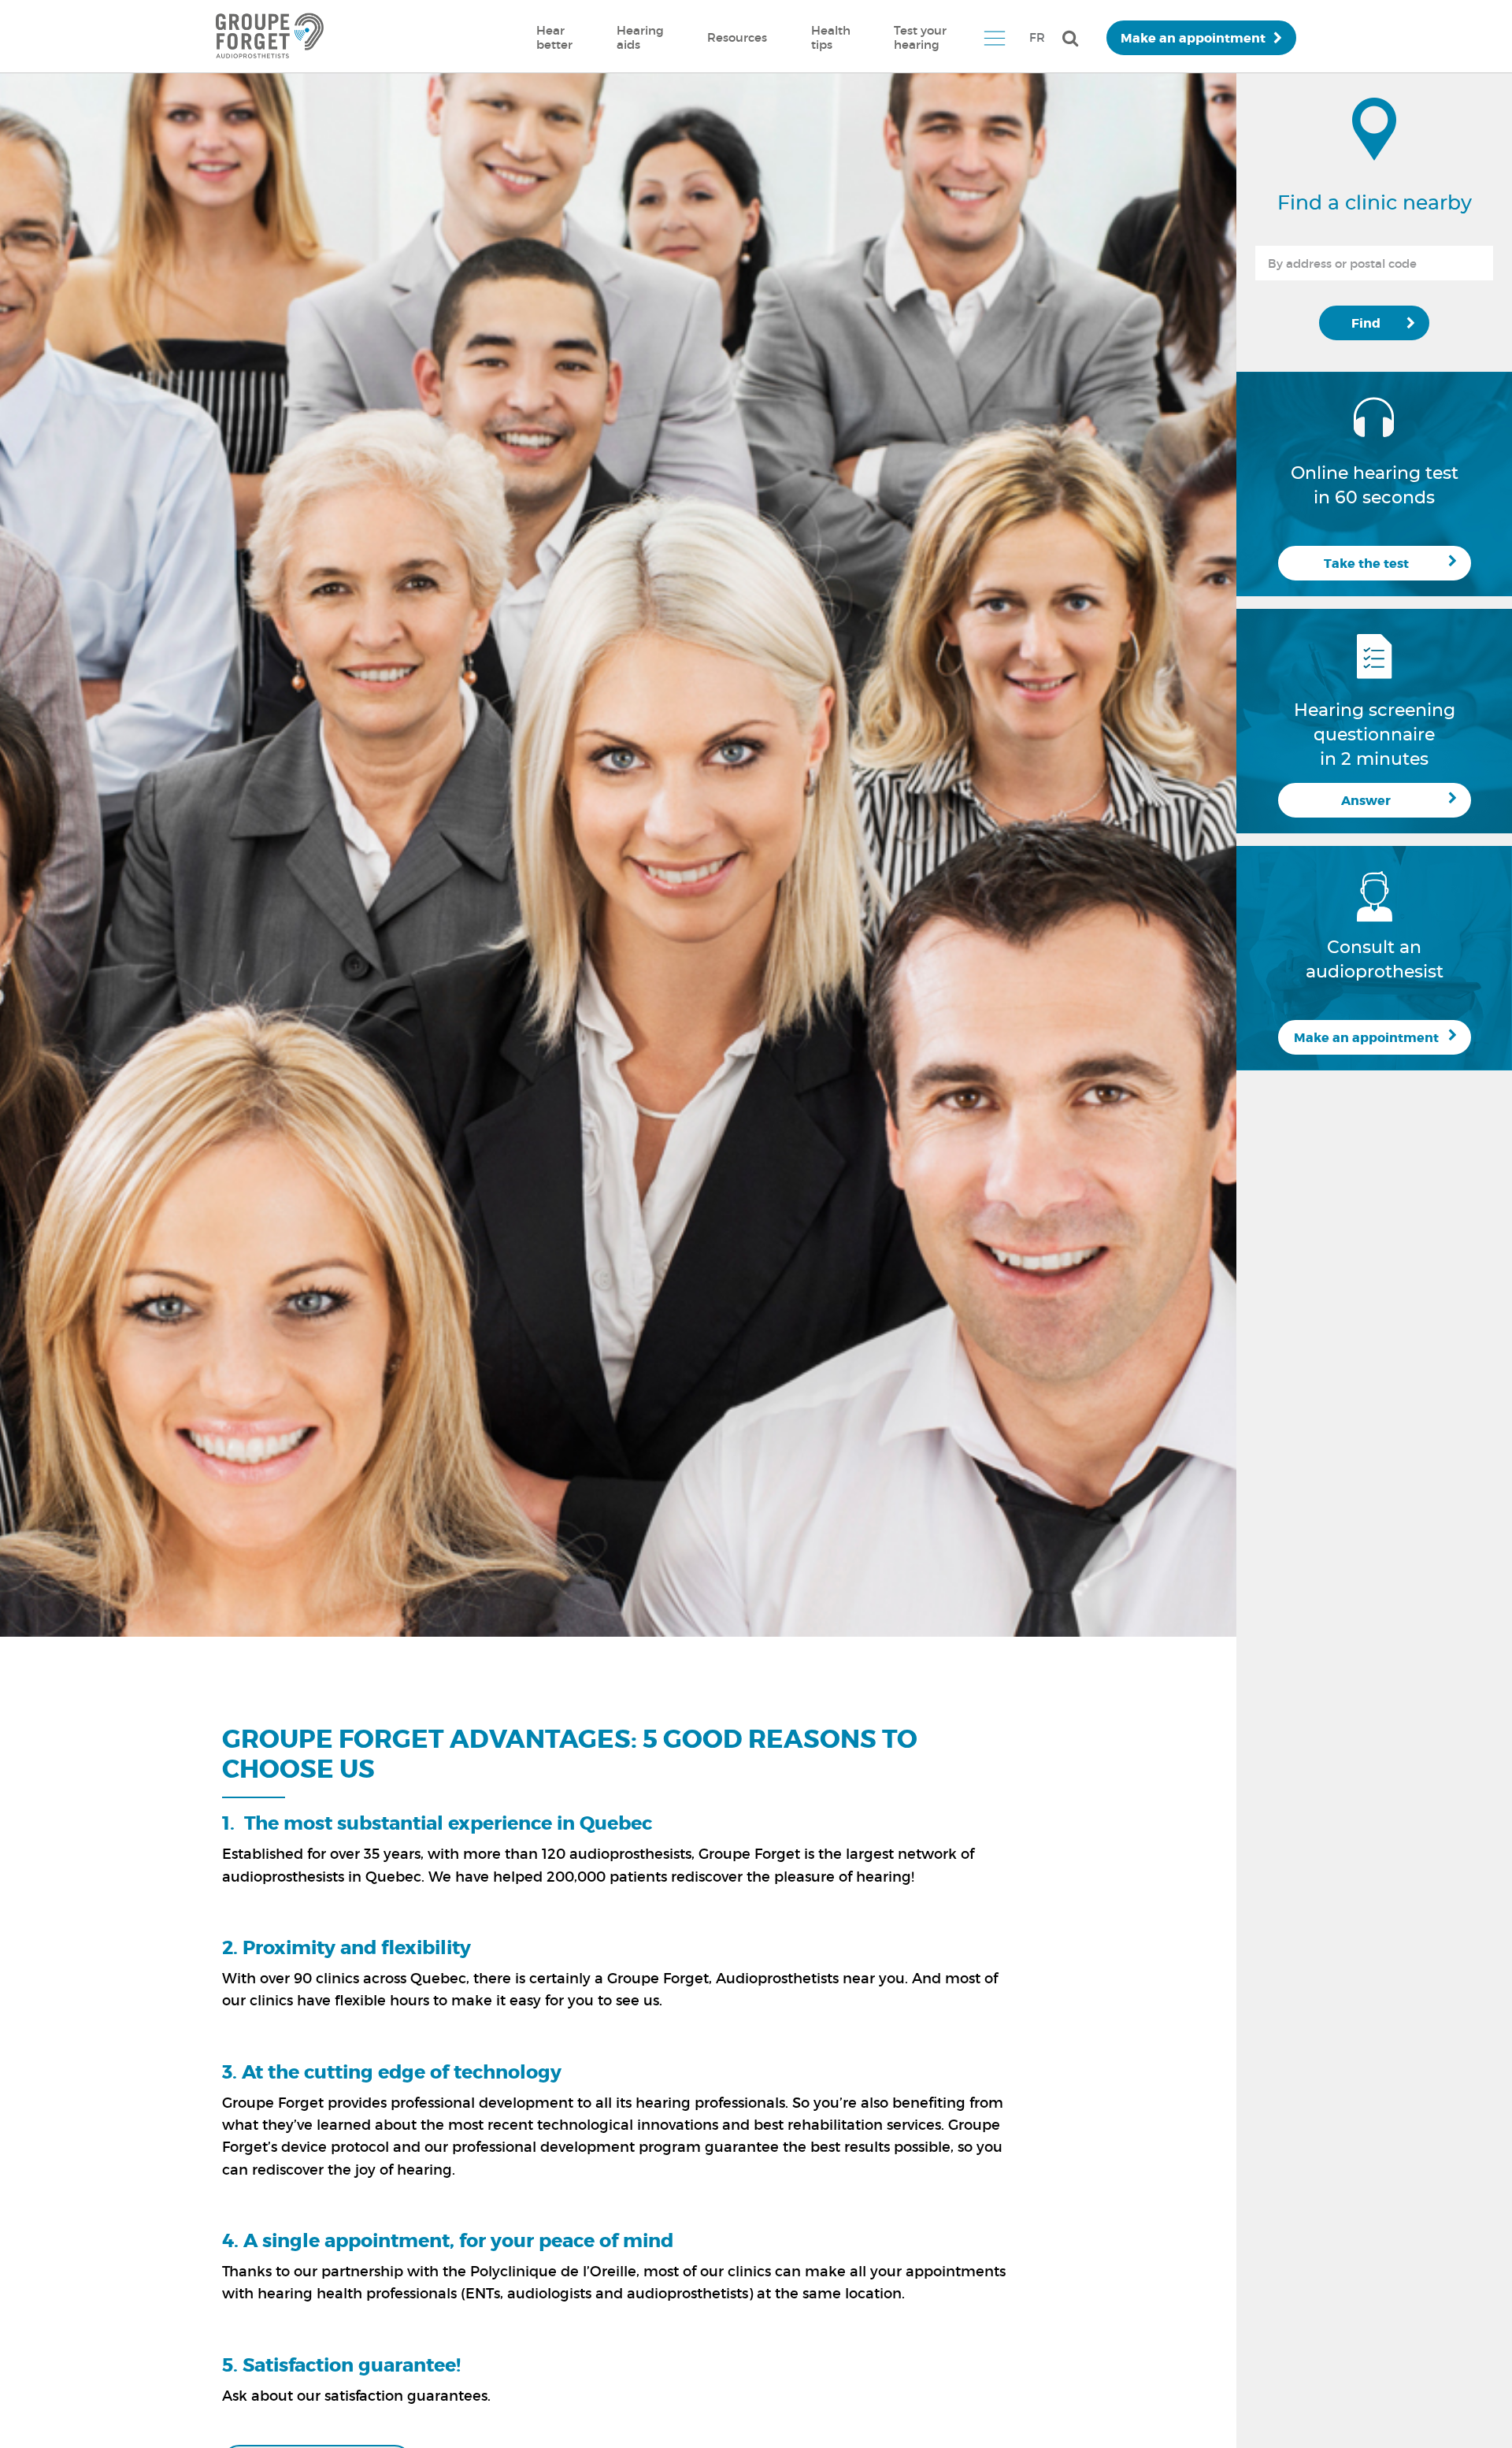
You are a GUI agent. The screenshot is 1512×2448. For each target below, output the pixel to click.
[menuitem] (554, 38)
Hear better (554, 37)
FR (1037, 37)
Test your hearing (920, 37)
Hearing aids (640, 37)
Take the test (1366, 564)
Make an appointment (1193, 38)
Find (1366, 323)
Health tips (831, 37)
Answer (1366, 801)
